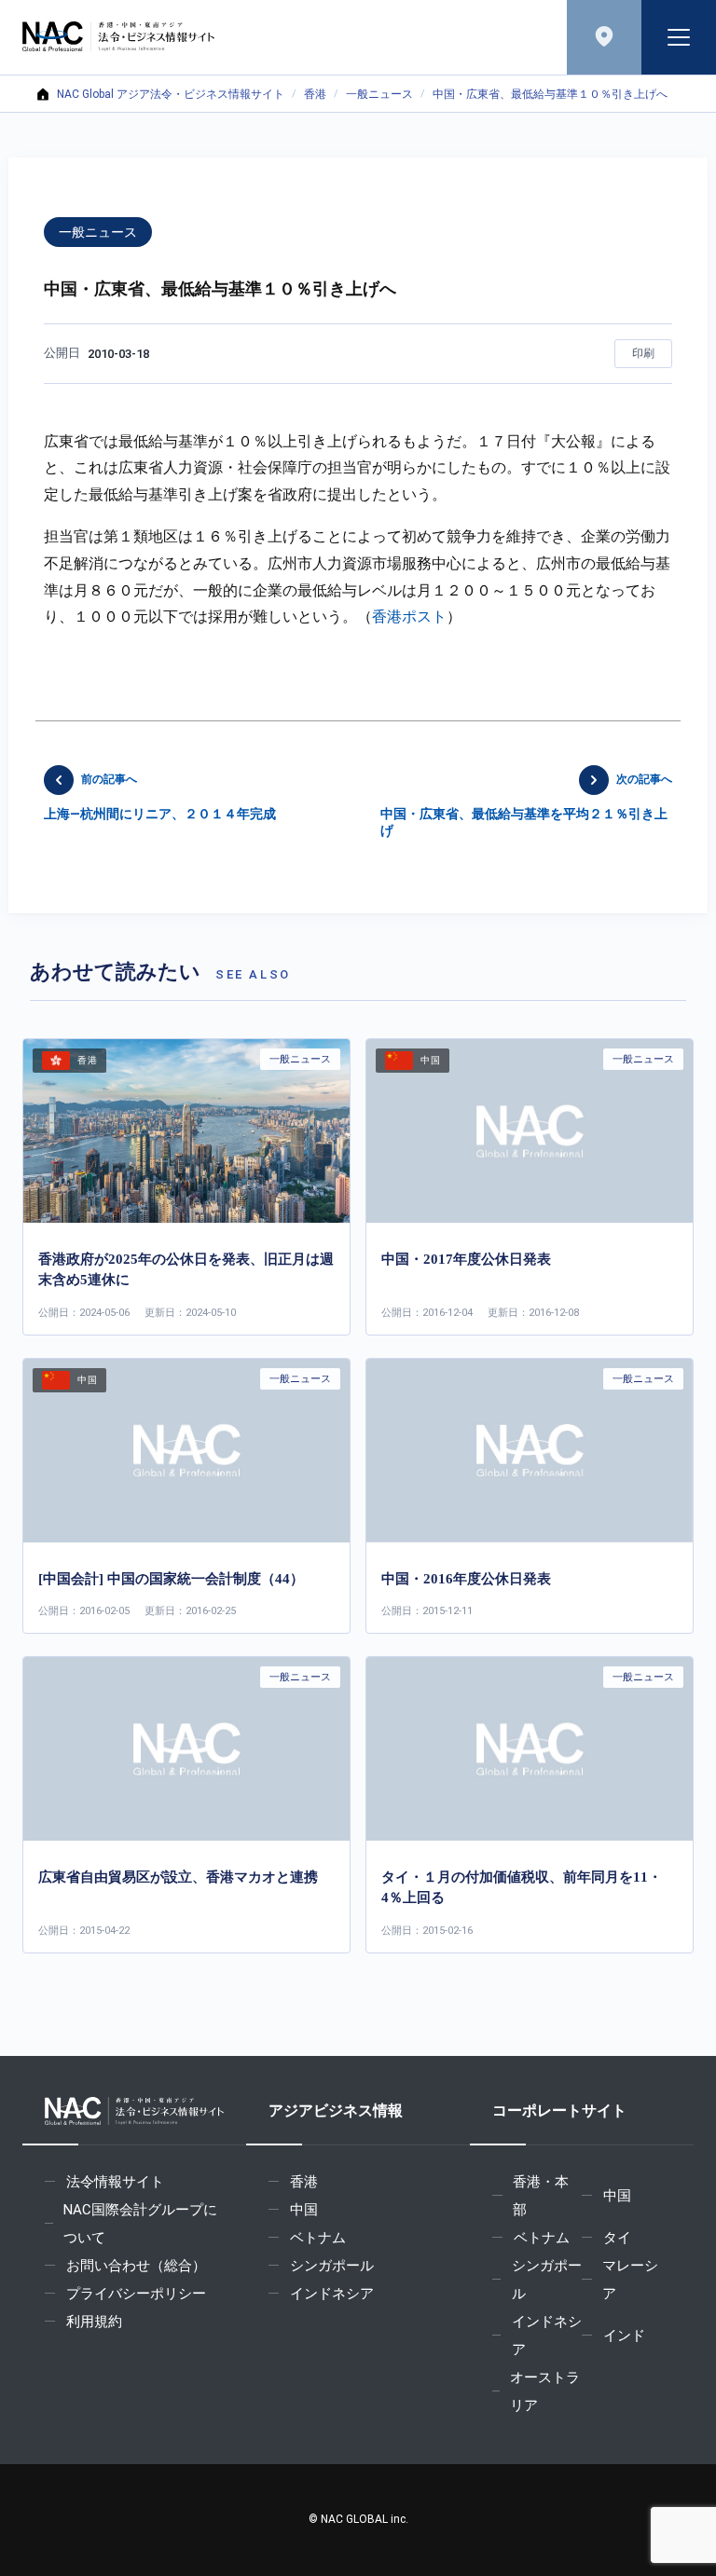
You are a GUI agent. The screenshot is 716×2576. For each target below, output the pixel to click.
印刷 (643, 353)
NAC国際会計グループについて (140, 2224)
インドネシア (332, 2294)
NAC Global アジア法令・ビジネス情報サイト (171, 94)
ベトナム (318, 2238)
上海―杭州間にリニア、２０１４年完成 (160, 797)
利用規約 (94, 2322)
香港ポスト (409, 617)
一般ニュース (379, 94)
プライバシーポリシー (136, 2294)
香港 (315, 94)
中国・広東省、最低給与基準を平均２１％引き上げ (526, 805)
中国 (304, 2210)
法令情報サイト (115, 2182)
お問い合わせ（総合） (136, 2266)
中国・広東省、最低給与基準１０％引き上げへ (550, 94)
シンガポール (332, 2266)
